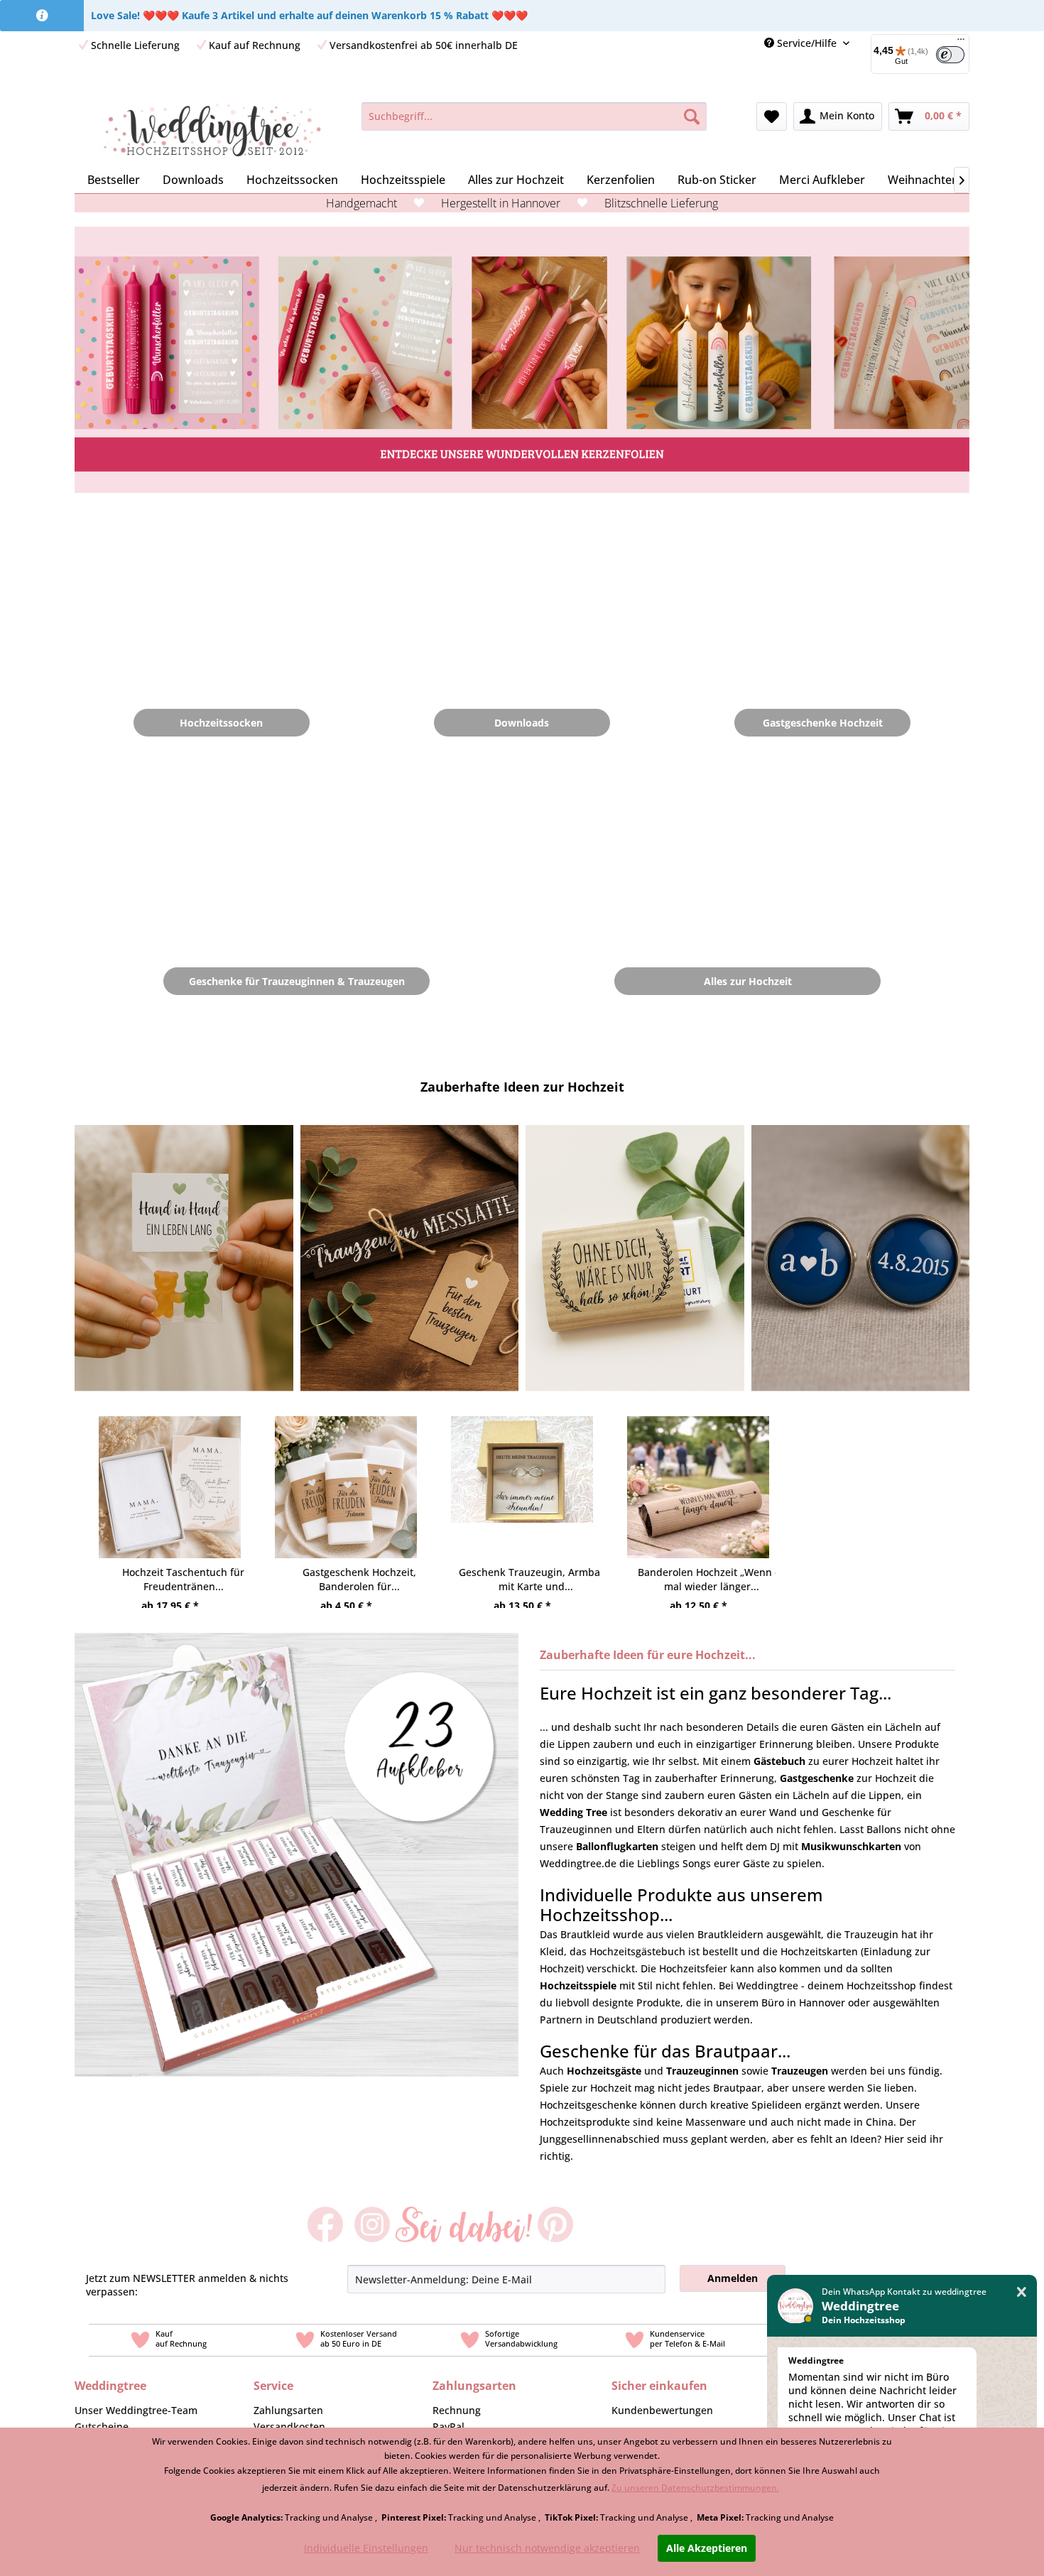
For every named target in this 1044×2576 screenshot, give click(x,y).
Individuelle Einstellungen (366, 2548)
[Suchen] (692, 116)
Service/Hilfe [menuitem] (807, 43)
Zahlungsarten (288, 2410)
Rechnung (457, 2410)
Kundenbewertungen (662, 2410)
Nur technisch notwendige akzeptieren (547, 2548)
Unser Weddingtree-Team (136, 2410)
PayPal (448, 2426)
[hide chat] (1022, 2292)
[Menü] (961, 43)
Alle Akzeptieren (707, 2548)
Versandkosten (289, 2426)
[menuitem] (915, 54)
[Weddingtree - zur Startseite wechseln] (212, 131)
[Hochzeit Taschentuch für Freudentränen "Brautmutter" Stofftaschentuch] (170, 1474)
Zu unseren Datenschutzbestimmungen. (695, 2488)
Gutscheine (102, 2426)
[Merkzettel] (772, 116)
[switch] (950, 55)
